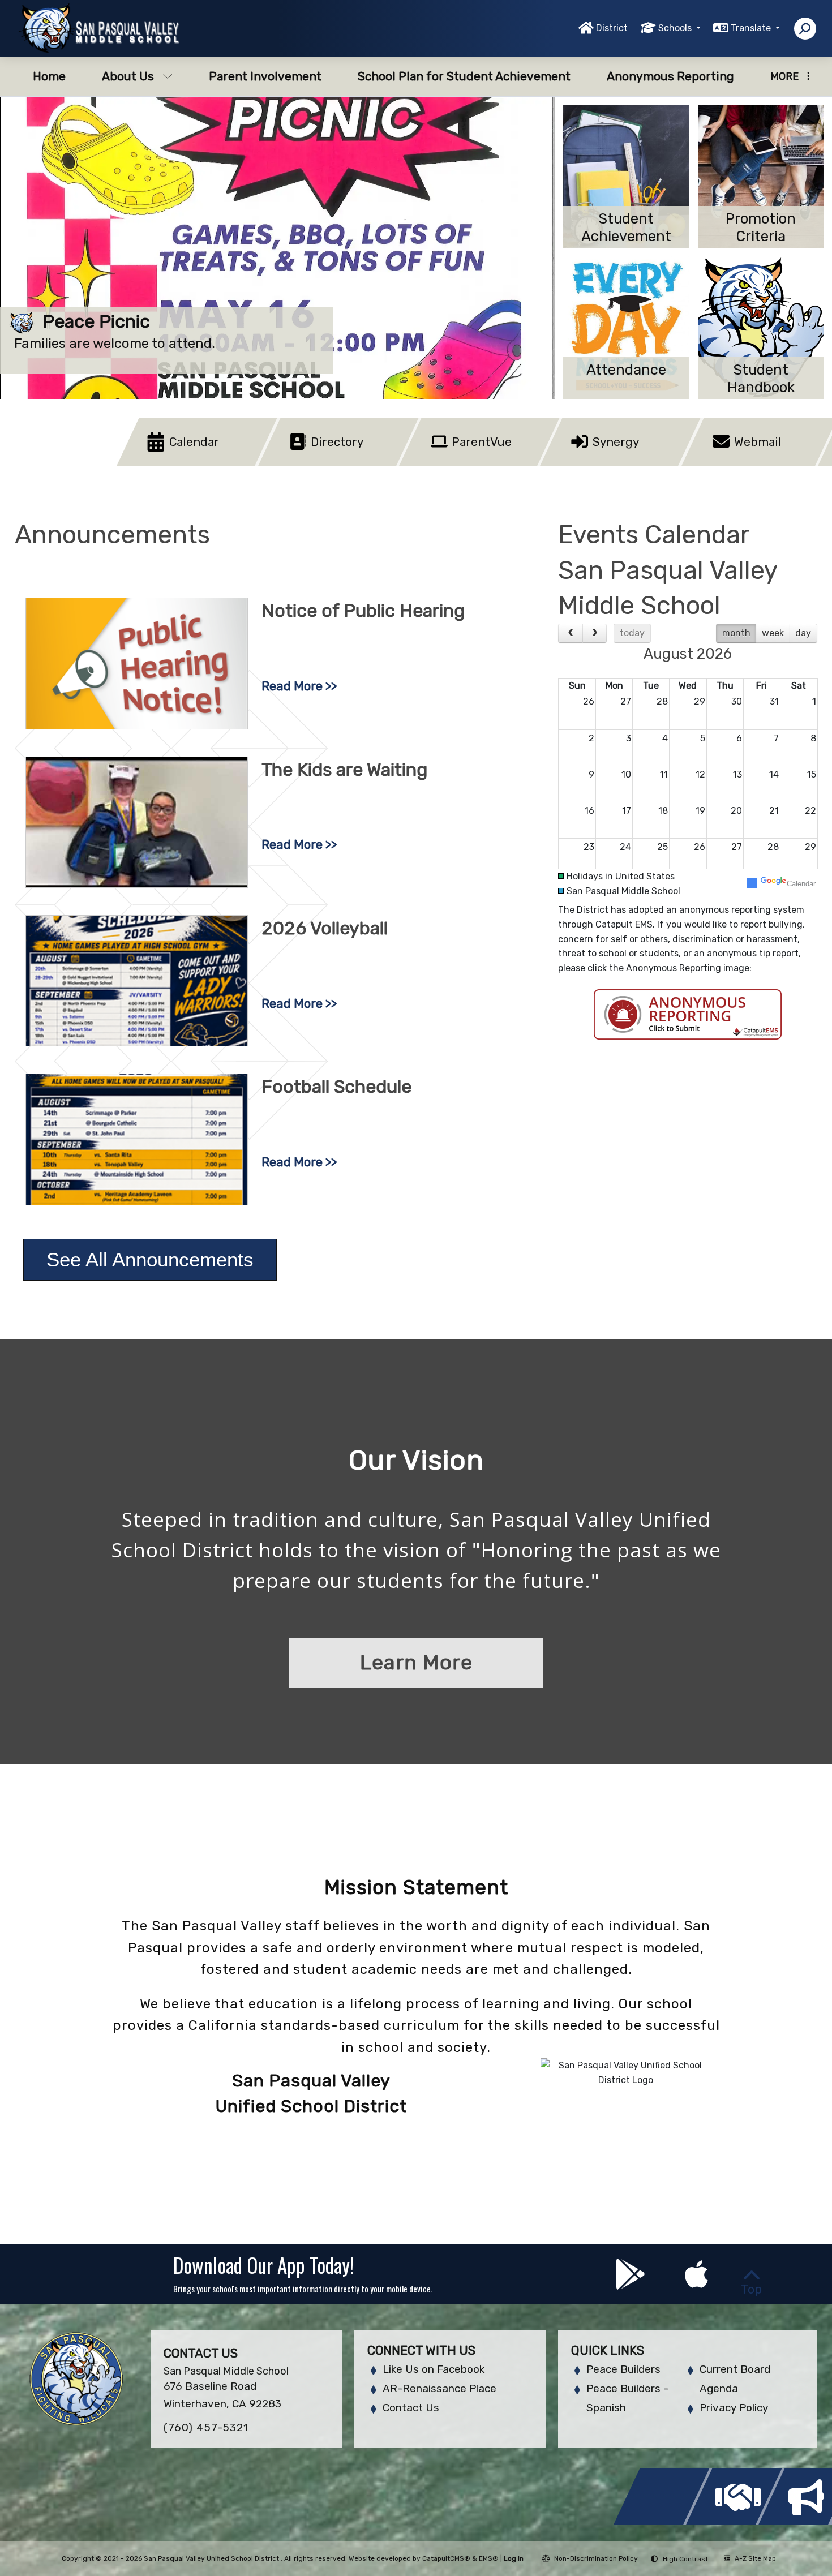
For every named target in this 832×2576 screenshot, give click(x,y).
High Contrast (685, 2559)
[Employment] (737, 2522)
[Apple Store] (696, 2283)
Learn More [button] (416, 1662)
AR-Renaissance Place (439, 2388)
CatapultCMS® (446, 2558)
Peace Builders (623, 2369)
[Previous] (571, 633)
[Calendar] (163, 463)
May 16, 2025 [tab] (529, 378)
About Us (128, 76)
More (784, 76)
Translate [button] (752, 28)
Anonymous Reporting (670, 76)
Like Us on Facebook (434, 2369)
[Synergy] (586, 463)
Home (49, 76)
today (632, 633)
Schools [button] (676, 28)
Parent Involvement (265, 76)
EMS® (489, 2558)
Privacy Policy (734, 2408)
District (612, 28)
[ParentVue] (445, 463)
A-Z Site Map (755, 2558)
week (773, 633)
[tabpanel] (277, 248)
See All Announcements (150, 1259)
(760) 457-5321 (206, 2427)
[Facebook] (664, 2522)
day (803, 633)
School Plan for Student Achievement (464, 76)
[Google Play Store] (631, 2283)
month (736, 633)
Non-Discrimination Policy (596, 2558)
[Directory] (304, 463)
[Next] (595, 633)
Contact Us (411, 2408)
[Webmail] (728, 463)
